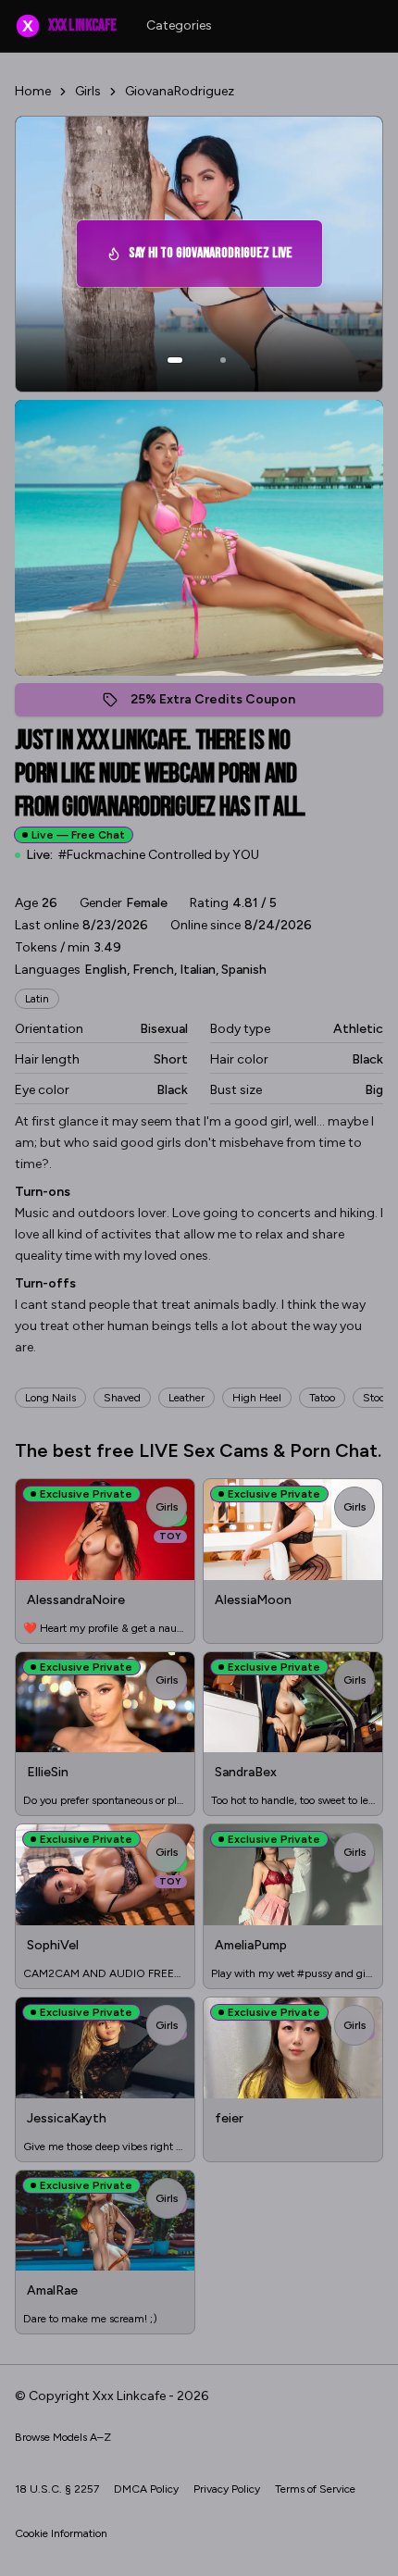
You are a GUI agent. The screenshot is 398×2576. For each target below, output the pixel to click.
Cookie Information (61, 2533)
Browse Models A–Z (63, 2437)
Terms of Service (315, 2489)
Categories (179, 25)
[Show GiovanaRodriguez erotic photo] (175, 360)
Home (33, 91)
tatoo (322, 1398)
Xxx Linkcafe (69, 25)
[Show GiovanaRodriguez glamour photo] (223, 360)
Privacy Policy (227, 2489)
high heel (257, 1398)
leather (187, 1398)
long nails (50, 1398)
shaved (122, 1398)
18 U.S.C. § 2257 (57, 2489)
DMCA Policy (146, 2489)
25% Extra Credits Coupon (223, 704)
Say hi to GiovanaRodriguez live (213, 259)
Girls (88, 91)
